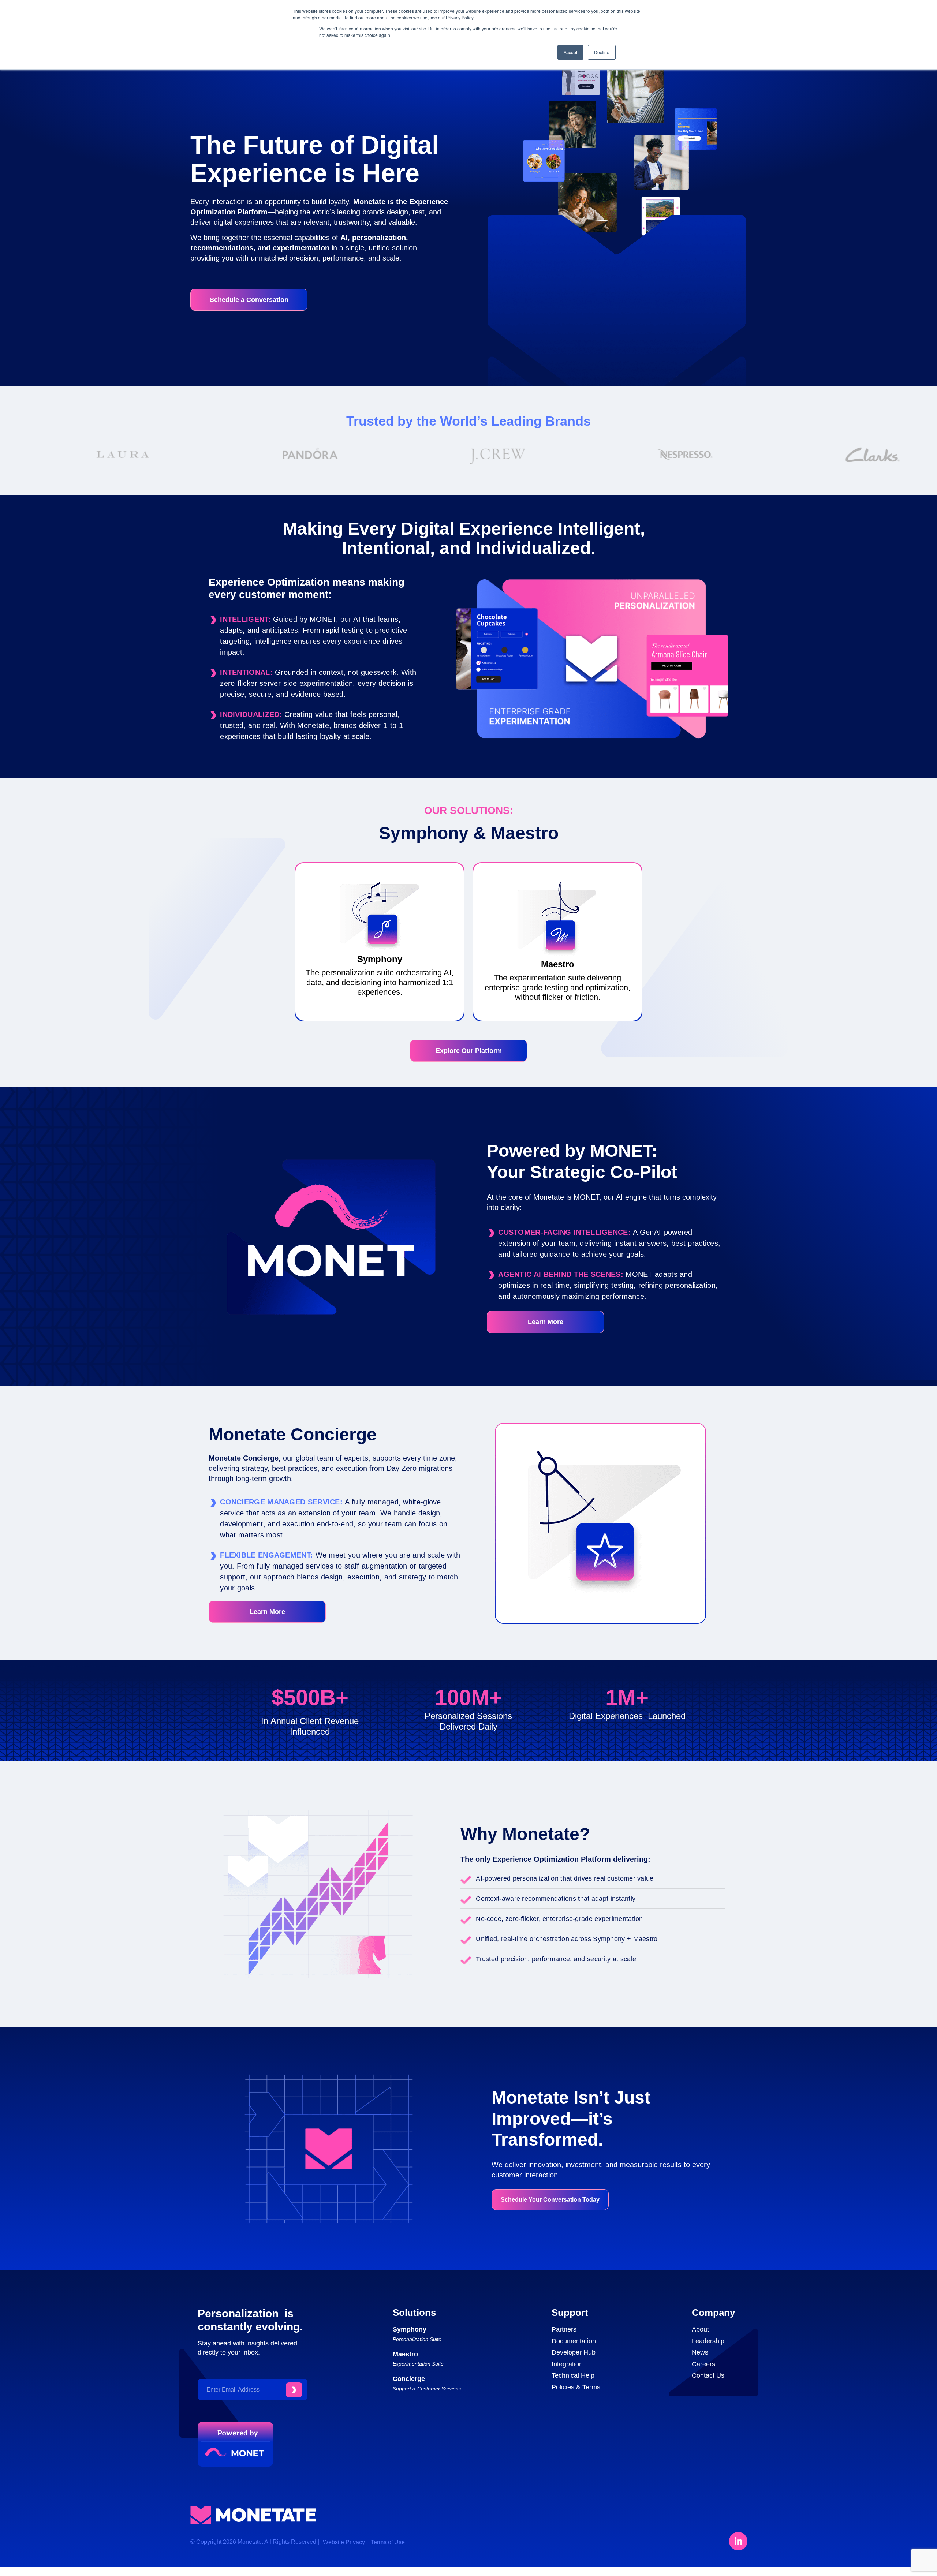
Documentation (574, 2341)
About (700, 2329)
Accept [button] (570, 52)
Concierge (409, 2379)
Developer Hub (574, 2352)
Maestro (405, 2354)
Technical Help (573, 2375)
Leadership (708, 2341)
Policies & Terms (576, 2387)
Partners (564, 2329)
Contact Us (708, 2375)
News (700, 2352)
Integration (567, 2364)
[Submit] (294, 2390)
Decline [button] (602, 52)
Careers (703, 2364)
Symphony (410, 2329)
